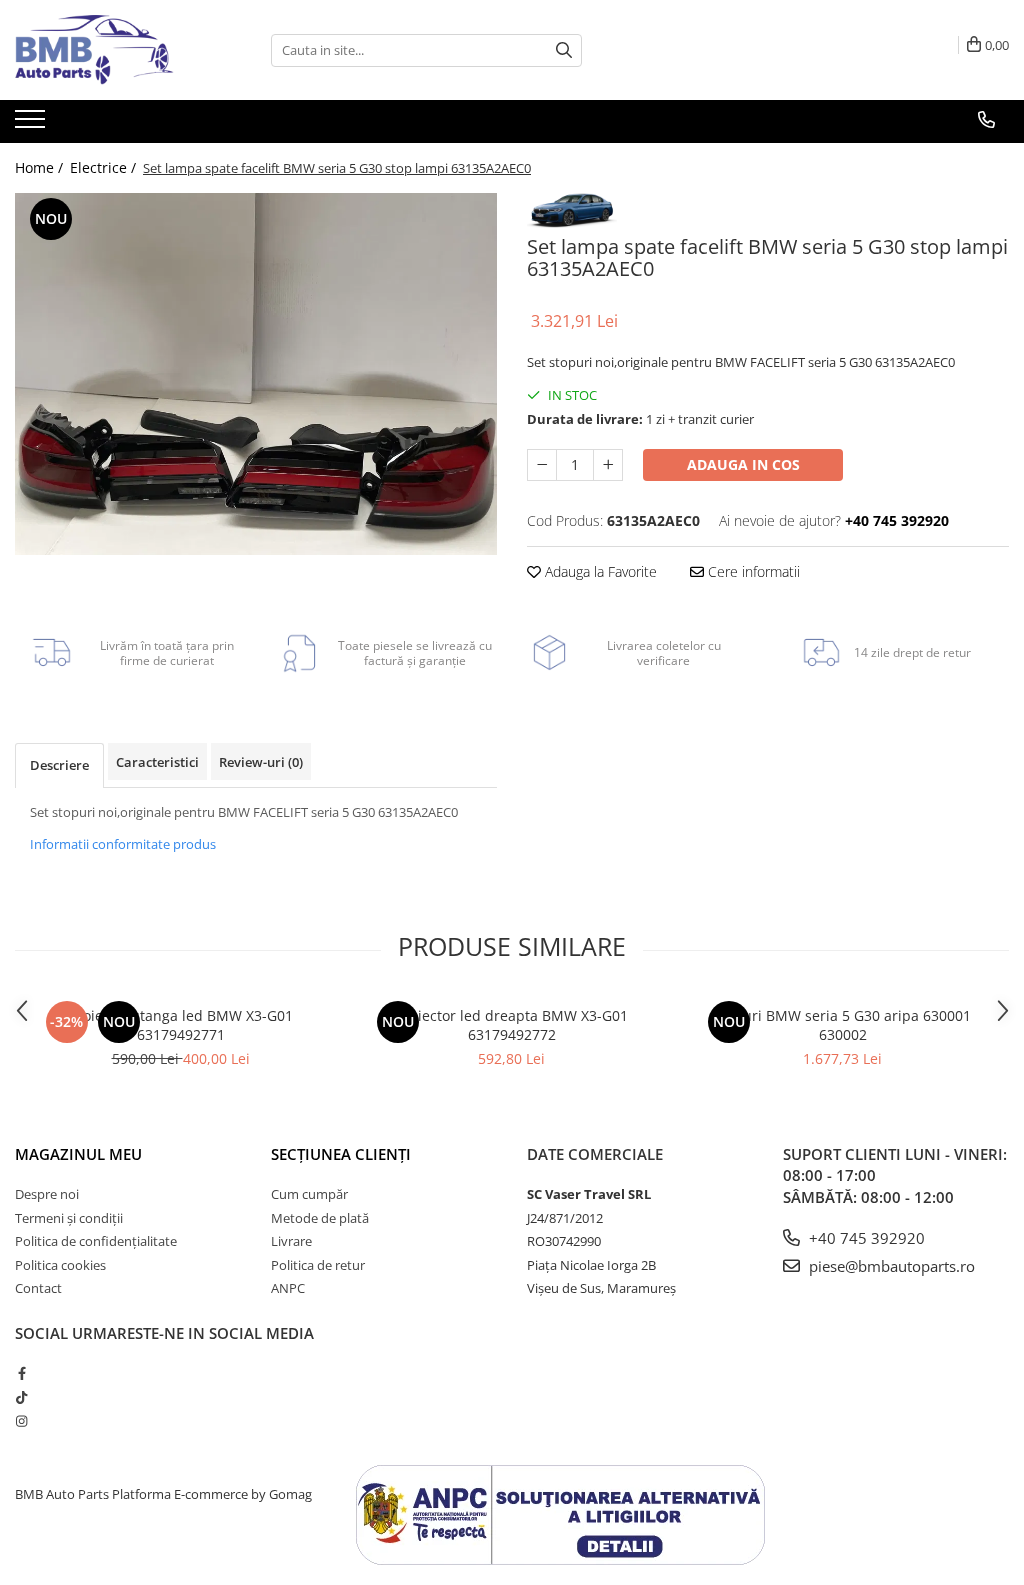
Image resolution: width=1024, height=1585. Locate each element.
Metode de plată (320, 1218)
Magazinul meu (78, 1154)
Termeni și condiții (69, 1218)
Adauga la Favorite (599, 571)
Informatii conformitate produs (123, 844)
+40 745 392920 (865, 1238)
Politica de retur (318, 1265)
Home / (41, 167)
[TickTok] (21, 1397)
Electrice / (105, 167)
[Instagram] (21, 1421)
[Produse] (32, 125)
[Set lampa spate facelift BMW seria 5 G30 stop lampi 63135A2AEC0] (256, 374)
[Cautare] (564, 50)
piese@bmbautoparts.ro (890, 1266)
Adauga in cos (743, 464)
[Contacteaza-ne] (986, 120)
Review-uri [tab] (261, 762)
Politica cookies (60, 1265)
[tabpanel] (256, 374)
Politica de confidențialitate (96, 1241)
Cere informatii (752, 571)
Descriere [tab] (59, 765)
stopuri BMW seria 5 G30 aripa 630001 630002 (842, 1025)
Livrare (291, 1241)
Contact (38, 1288)
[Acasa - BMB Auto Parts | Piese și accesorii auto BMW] (115, 50)
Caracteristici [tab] (157, 762)
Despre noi (47, 1194)
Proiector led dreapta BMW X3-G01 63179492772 (512, 1025)
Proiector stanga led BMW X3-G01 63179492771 (181, 1025)
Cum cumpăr (309, 1194)
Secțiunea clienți (341, 1154)
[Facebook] (21, 1373)
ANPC (288, 1288)
